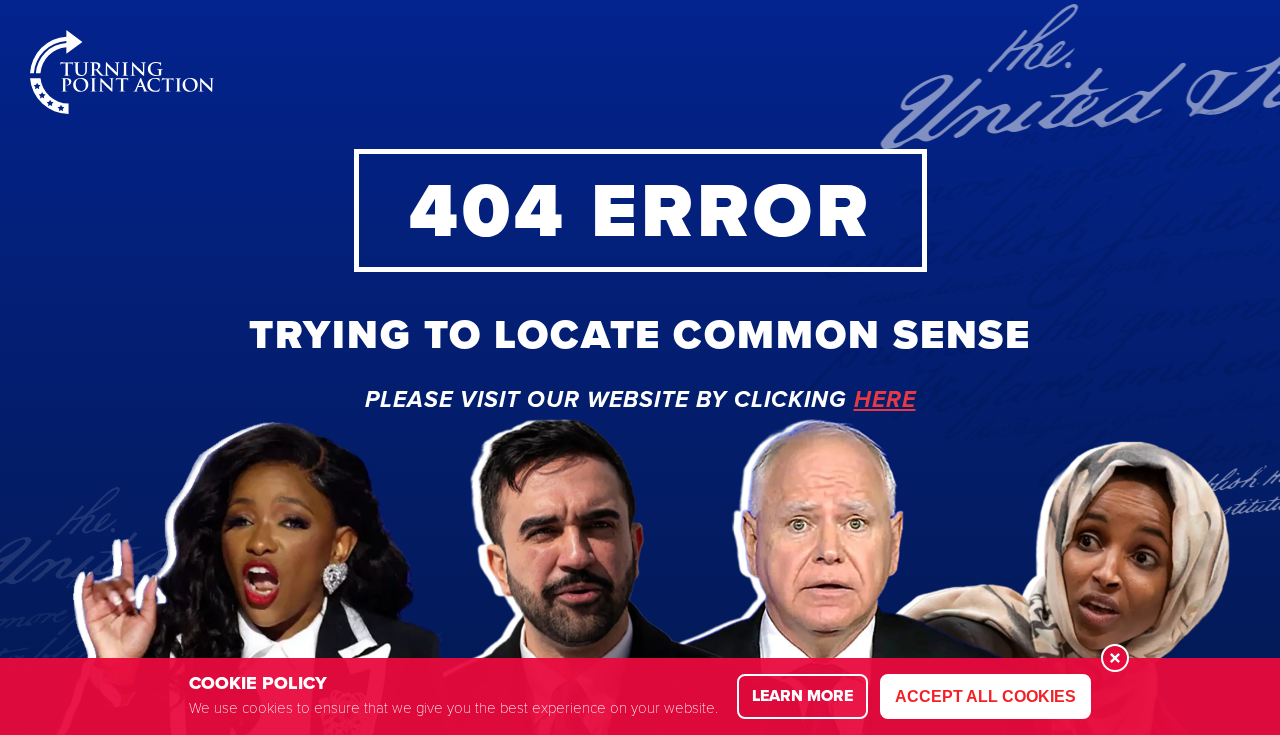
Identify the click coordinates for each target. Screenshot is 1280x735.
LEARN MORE (802, 695)
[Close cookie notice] (1115, 658)
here (885, 400)
